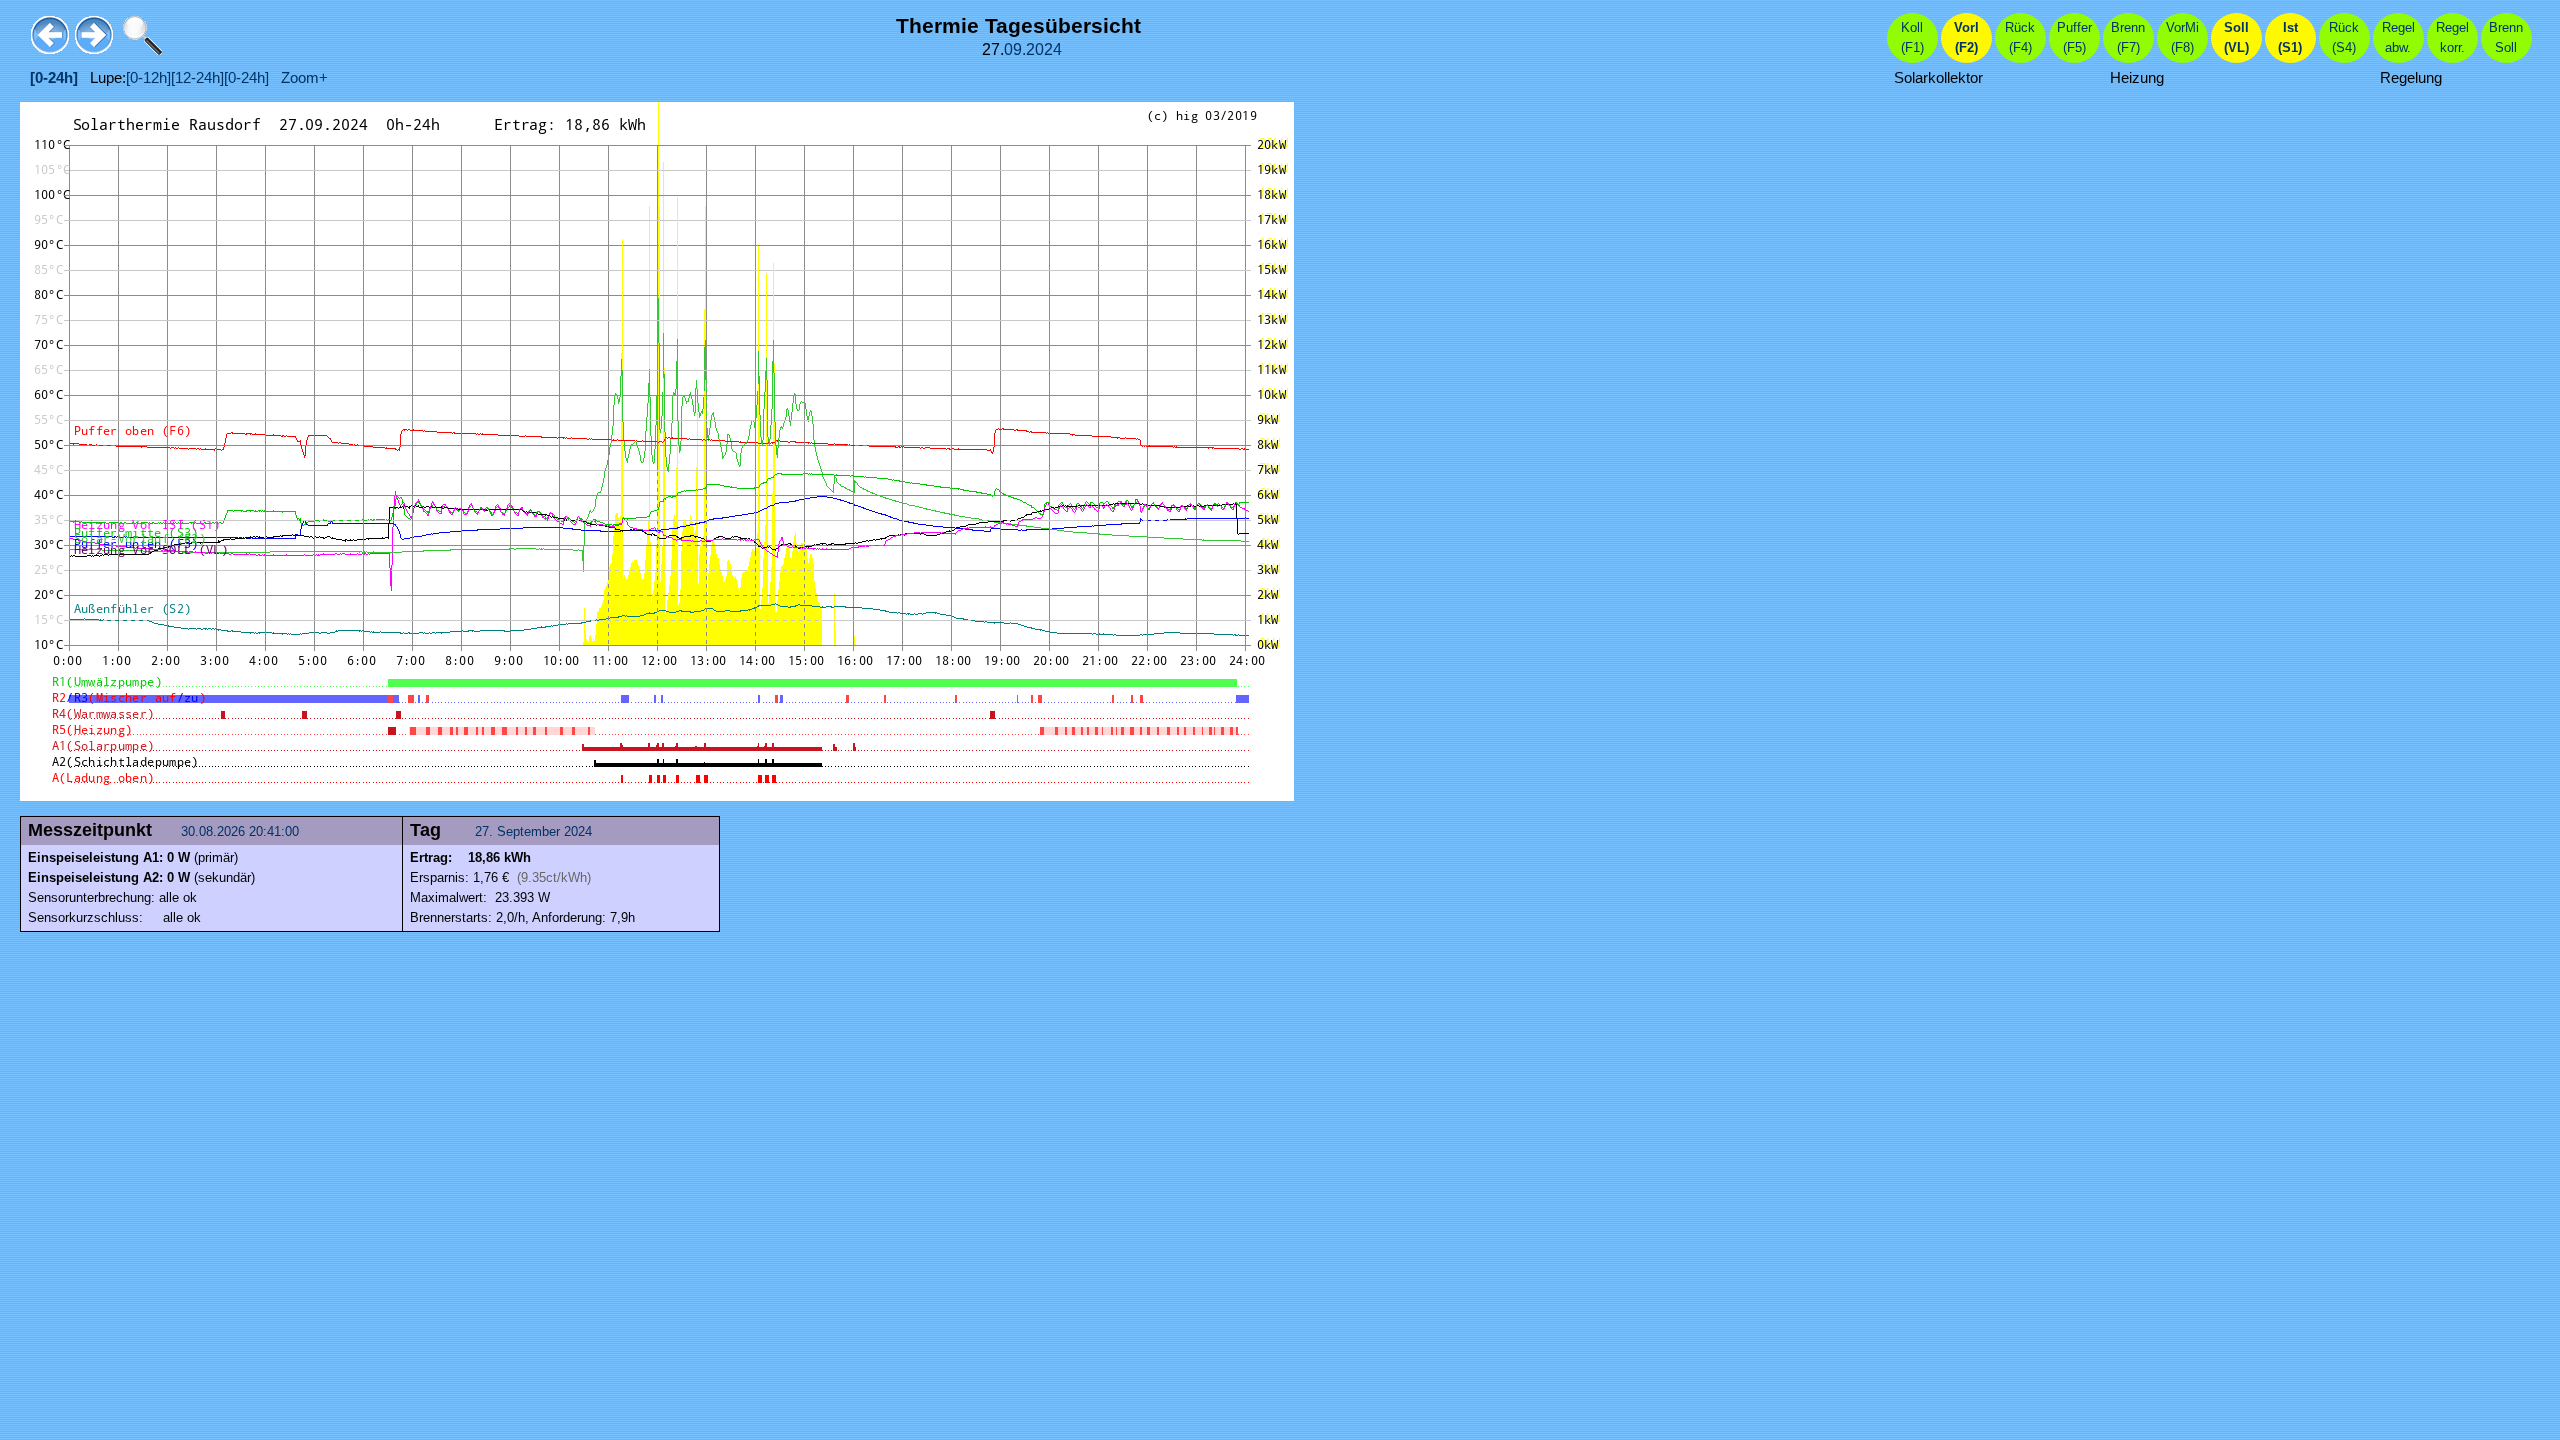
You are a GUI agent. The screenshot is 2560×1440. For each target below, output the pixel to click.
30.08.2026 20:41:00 (242, 831)
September (528, 831)
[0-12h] (148, 78)
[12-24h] (197, 78)
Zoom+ (298, 78)
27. (486, 831)
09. (1015, 49)
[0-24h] (246, 78)
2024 (1044, 49)
